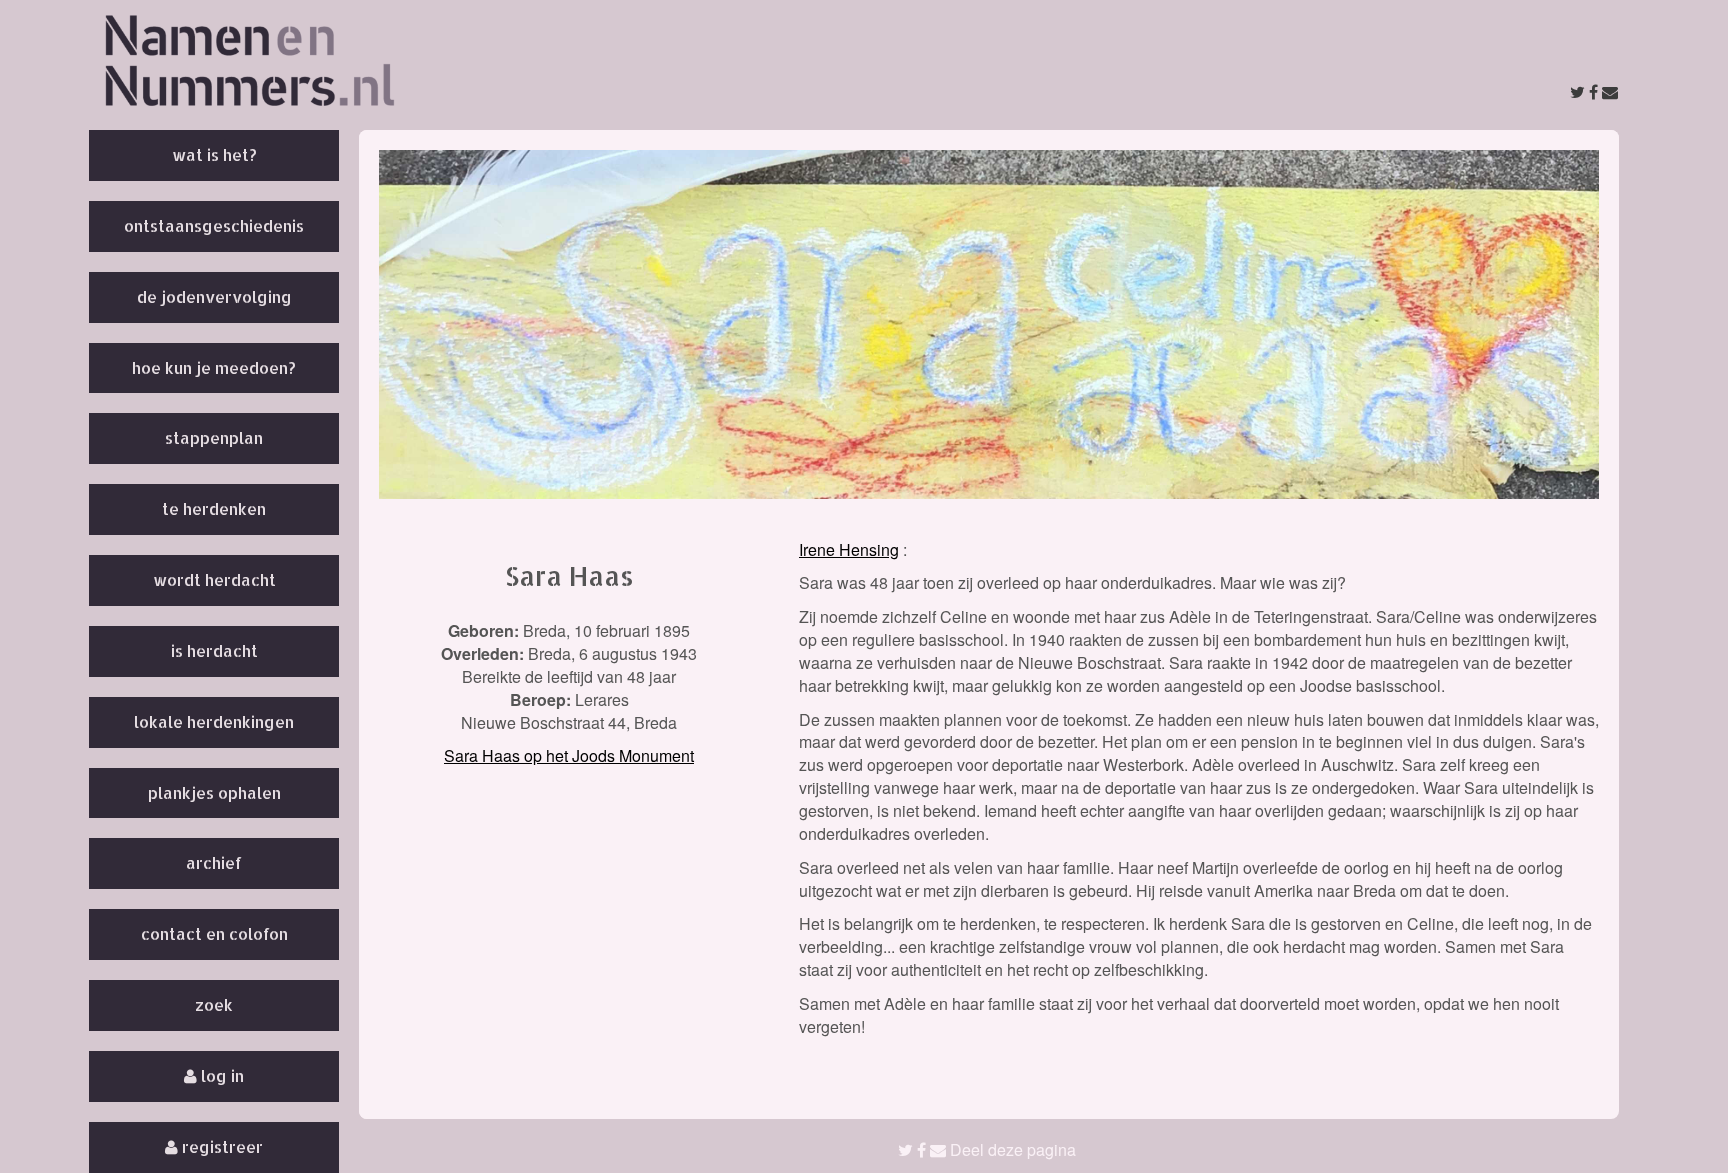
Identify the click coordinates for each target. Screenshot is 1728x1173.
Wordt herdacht (214, 579)
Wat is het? (214, 154)
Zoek (214, 1004)
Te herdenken (214, 508)
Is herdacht (214, 650)
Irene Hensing (849, 549)
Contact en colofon (214, 933)
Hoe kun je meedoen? (214, 367)
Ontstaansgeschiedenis (214, 225)
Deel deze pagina (1011, 1149)
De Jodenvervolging (214, 296)
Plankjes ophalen (214, 792)
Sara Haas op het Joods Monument (569, 755)
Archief (214, 862)
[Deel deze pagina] (1594, 91)
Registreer (220, 1146)
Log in (220, 1075)
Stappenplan (214, 437)
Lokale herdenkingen (214, 721)
